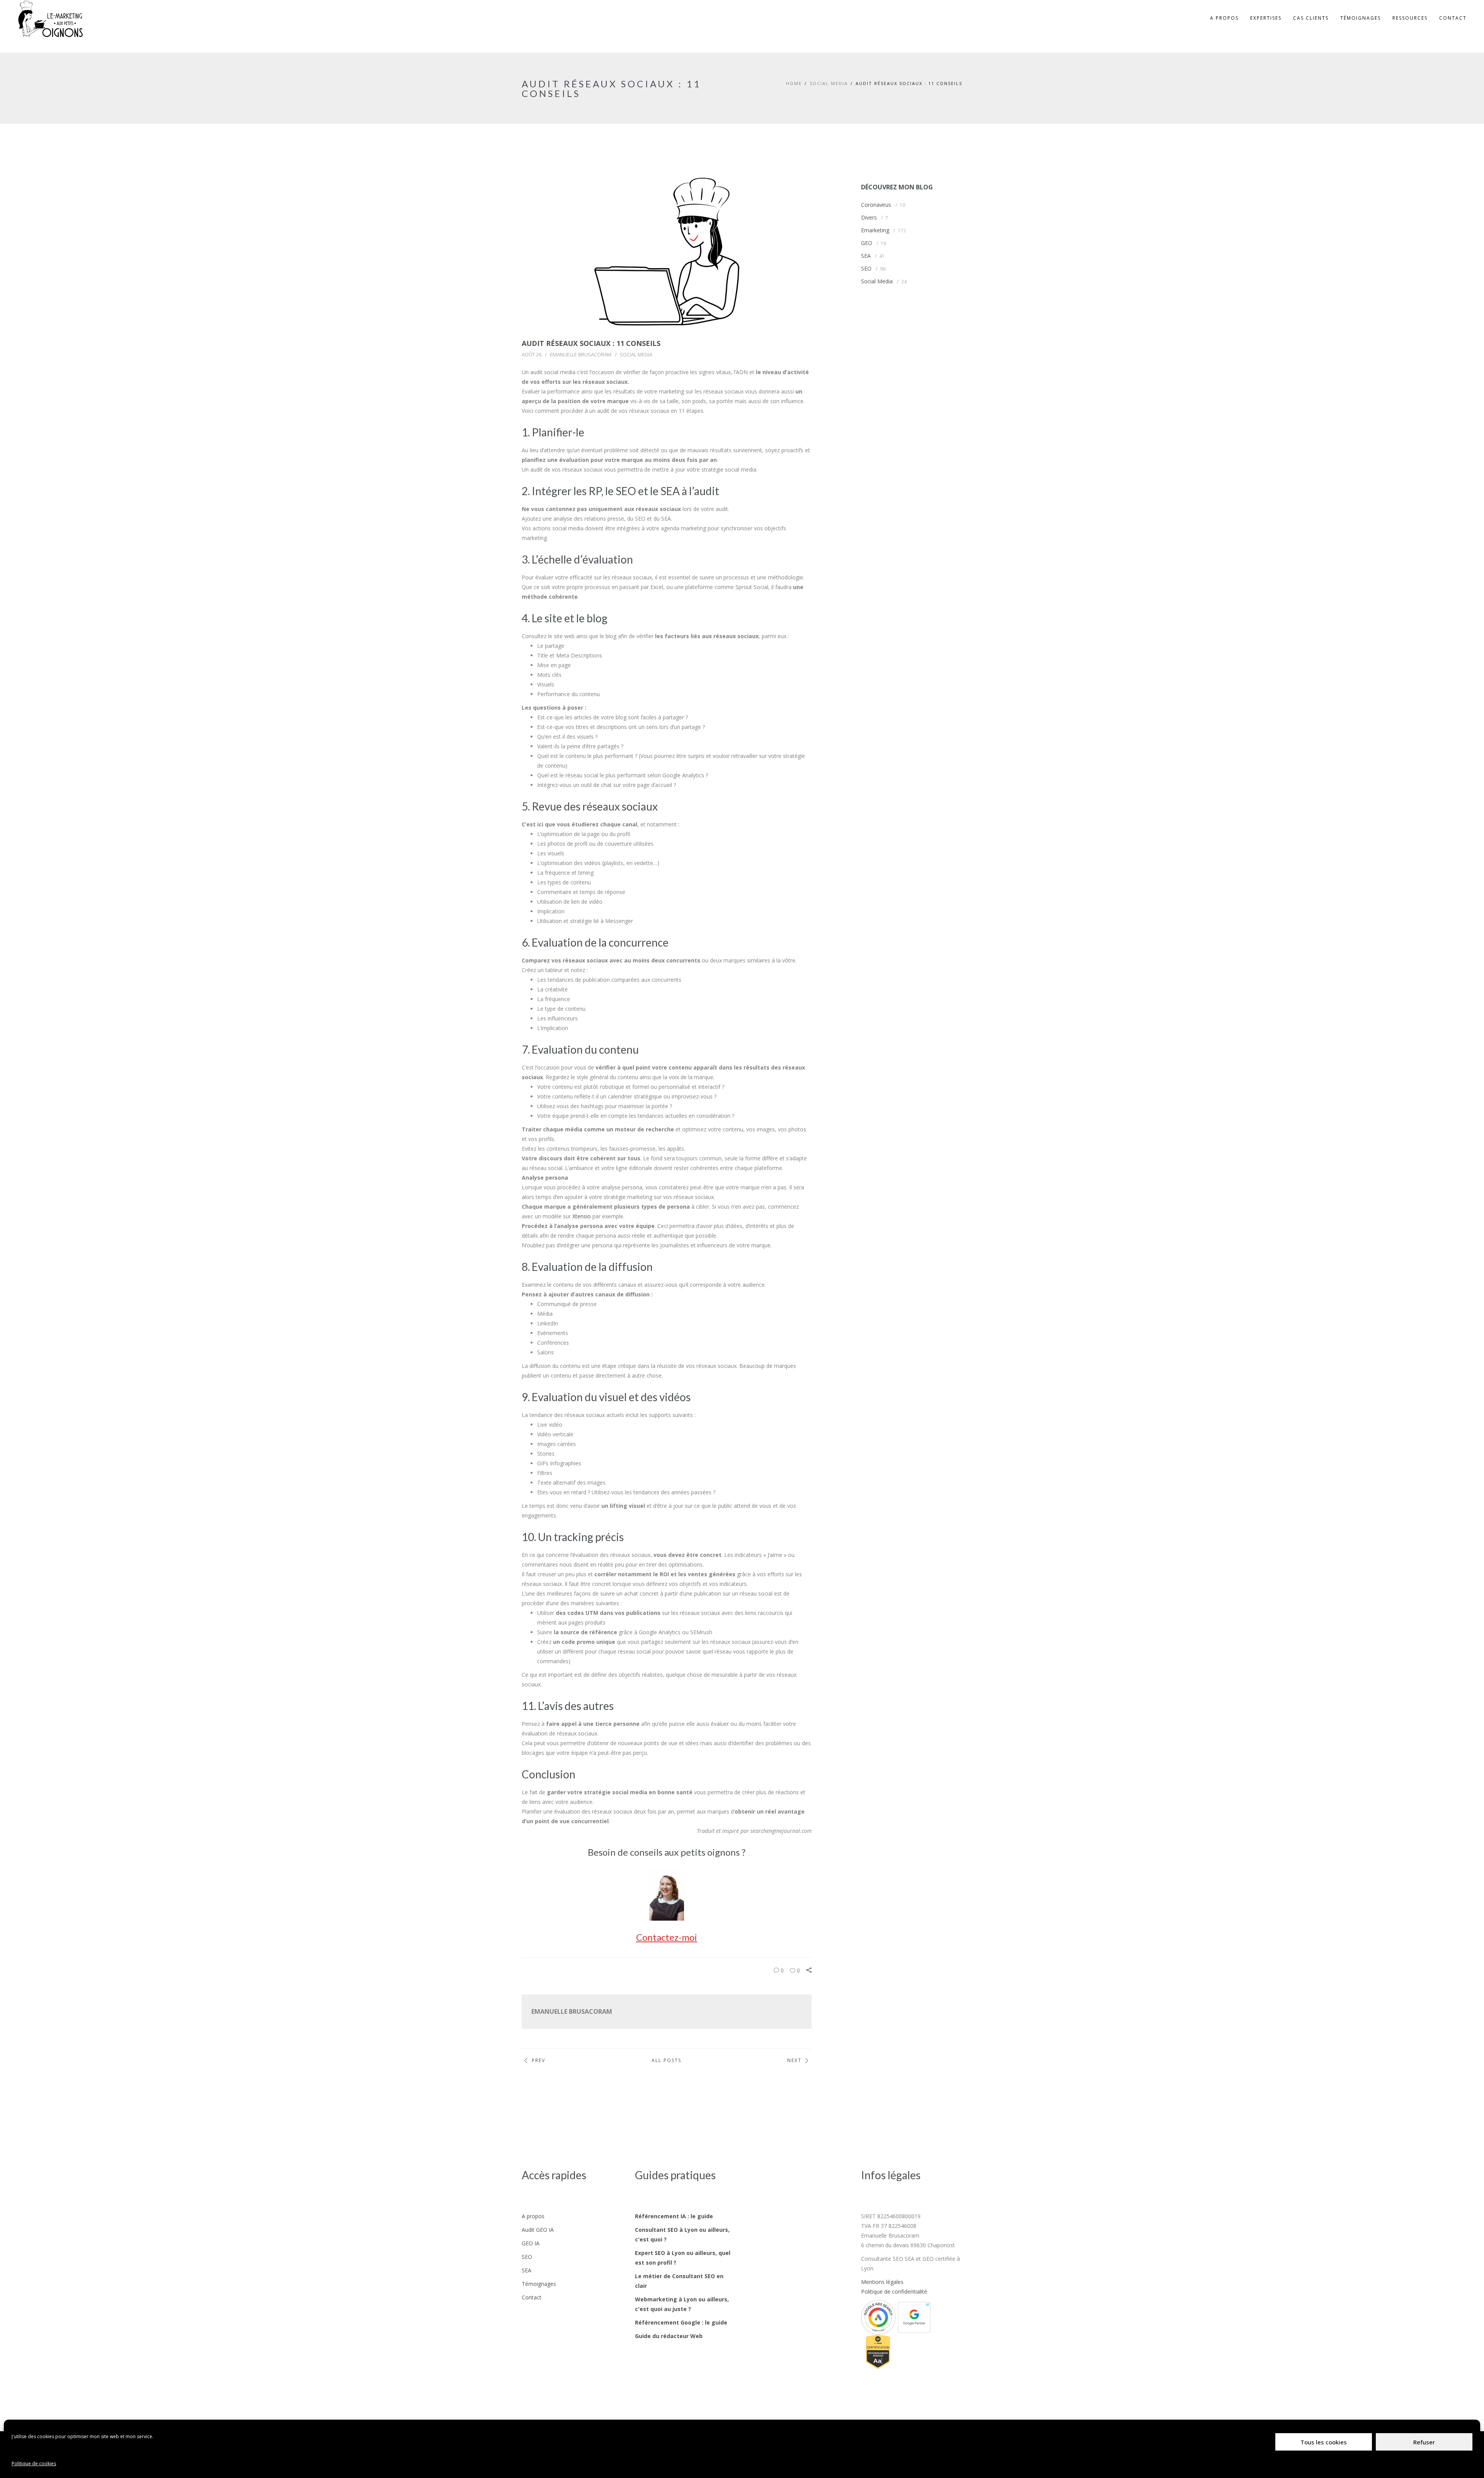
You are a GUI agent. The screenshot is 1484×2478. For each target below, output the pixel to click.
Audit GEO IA (538, 2230)
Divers (869, 217)
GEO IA (531, 2243)
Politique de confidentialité (894, 2292)
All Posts (666, 2060)
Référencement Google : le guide (681, 2322)
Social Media (829, 83)
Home (794, 83)
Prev (539, 2060)
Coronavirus (876, 205)
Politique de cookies (34, 2464)
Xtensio (582, 1216)
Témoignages (539, 2284)
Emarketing (875, 230)
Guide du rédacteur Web (669, 2336)
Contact (532, 2297)
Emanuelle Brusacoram (581, 354)
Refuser (1424, 2442)
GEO (867, 243)
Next (794, 2060)
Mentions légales (882, 2282)
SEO (866, 268)
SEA (866, 256)
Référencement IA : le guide (674, 2216)
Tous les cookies (1324, 2442)
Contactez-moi (667, 1937)
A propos (533, 2216)
